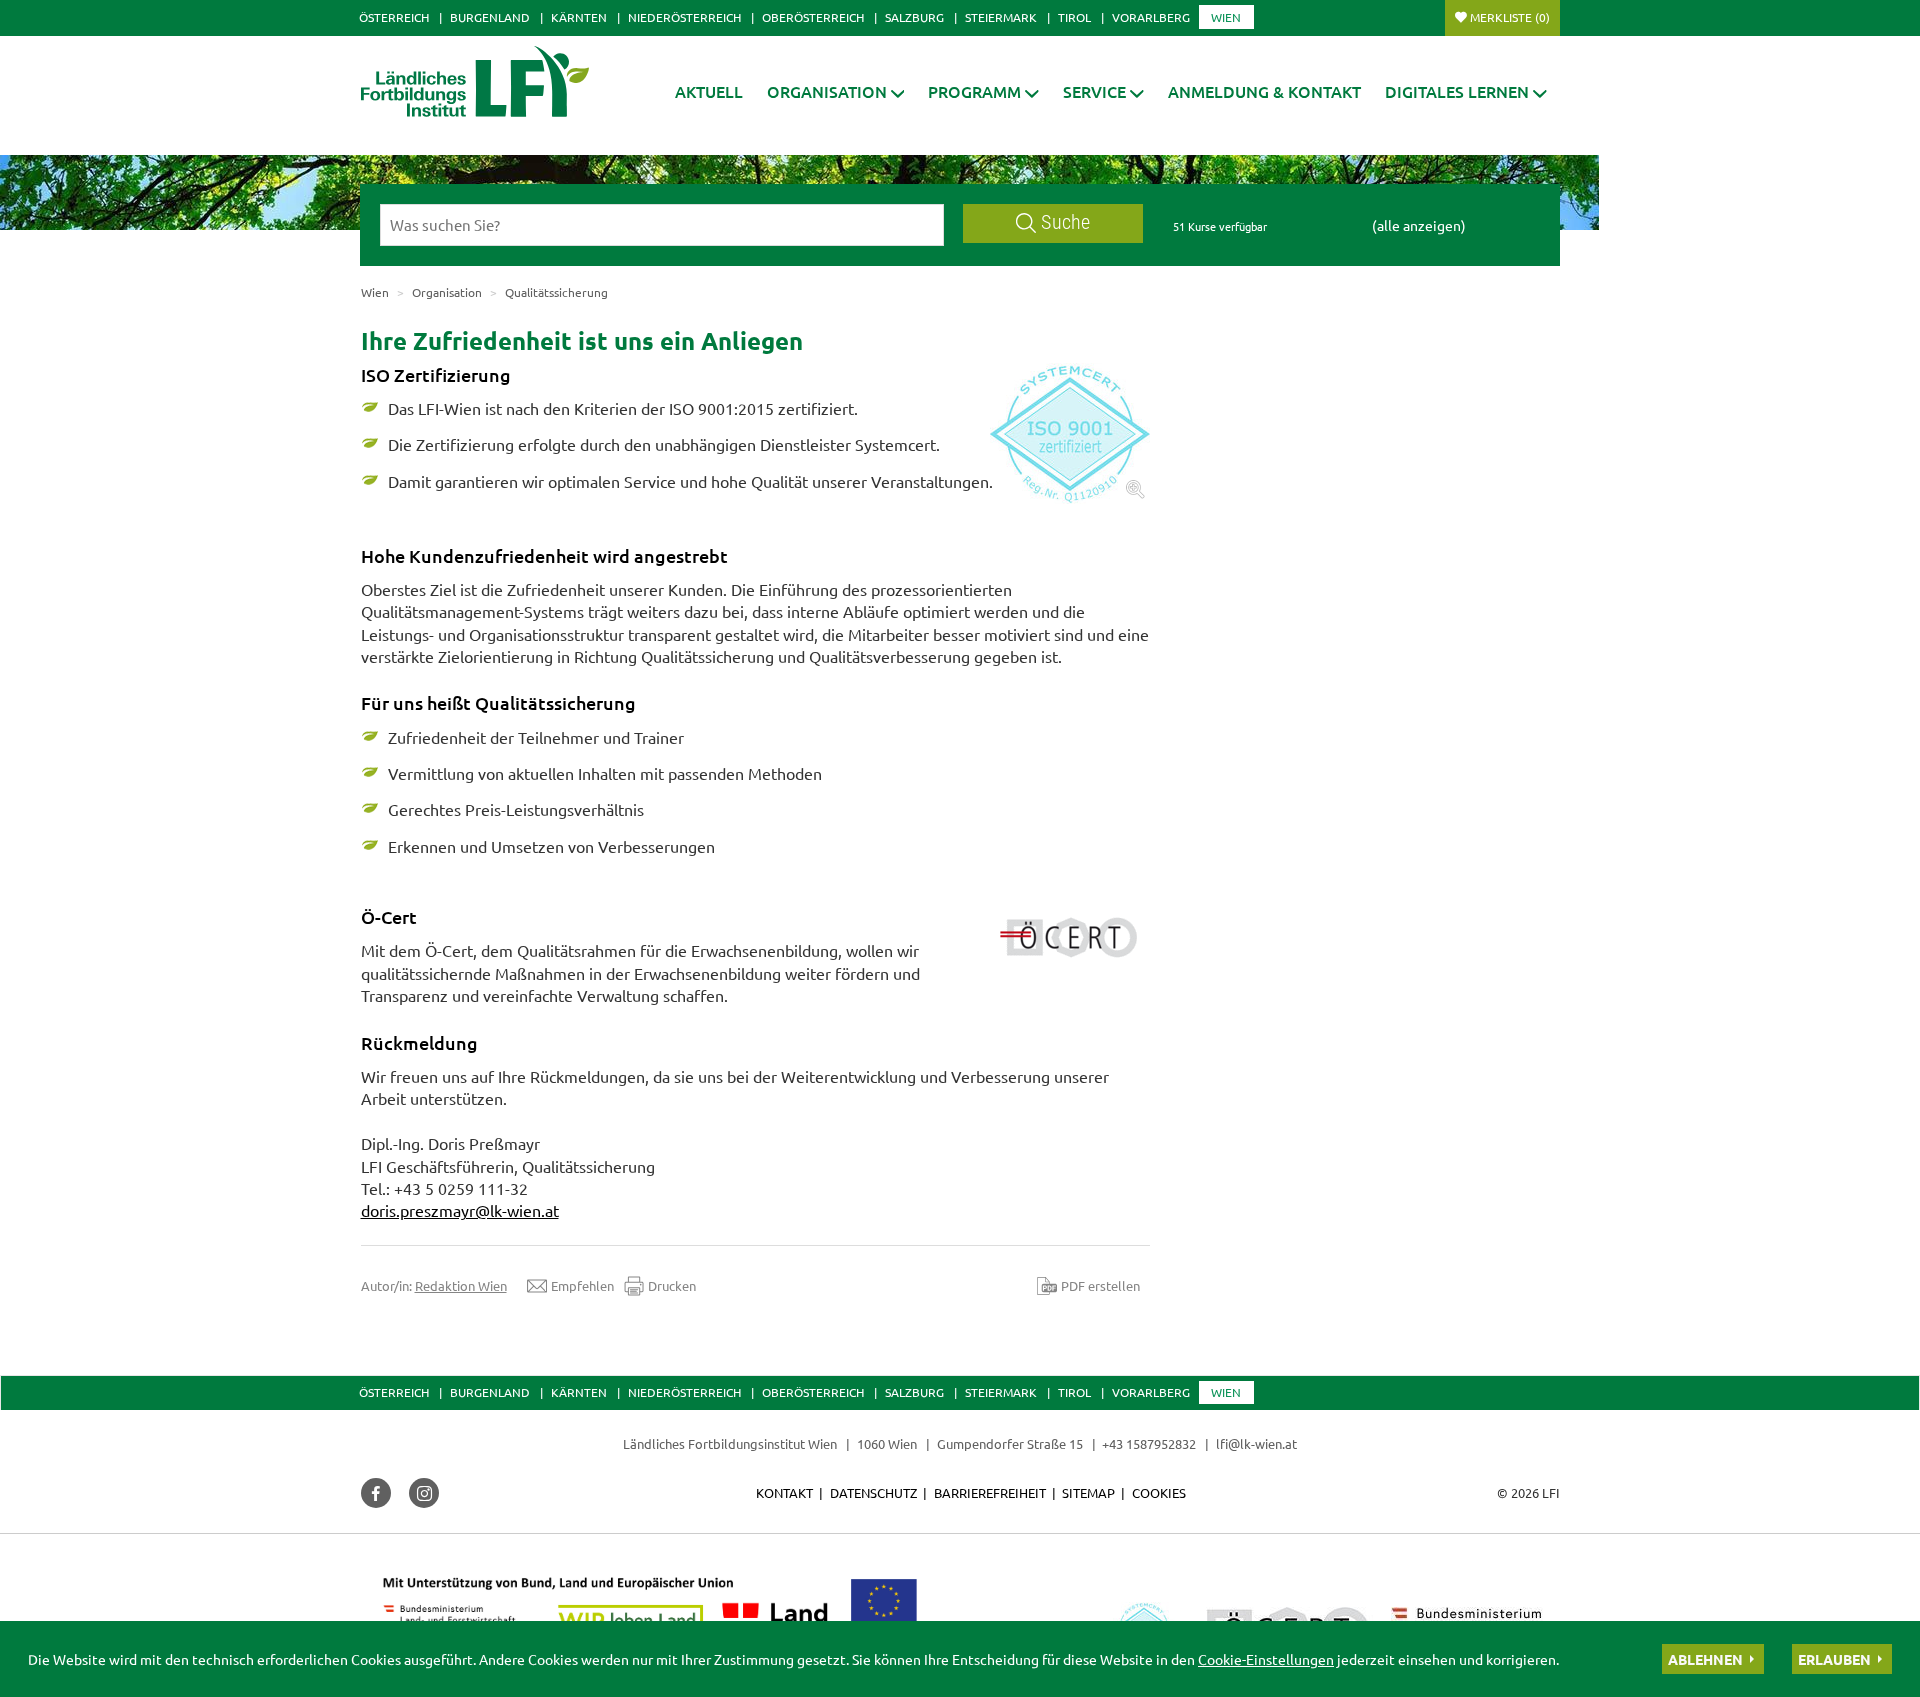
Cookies (1159, 1492)
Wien (1226, 17)
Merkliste (1510, 17)
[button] (836, 91)
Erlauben (1834, 1659)
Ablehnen (1705, 1659)
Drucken (672, 1285)
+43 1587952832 (1150, 1443)
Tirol (1074, 17)
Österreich (394, 17)
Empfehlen (582, 1285)
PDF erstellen (1100, 1285)
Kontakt (784, 1492)
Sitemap (1088, 1492)
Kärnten (579, 17)
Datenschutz (873, 1492)
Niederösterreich (684, 17)
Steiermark (1001, 17)
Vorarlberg (1151, 17)
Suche (1065, 222)
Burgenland (490, 17)
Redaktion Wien (461, 1285)
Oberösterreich (813, 17)
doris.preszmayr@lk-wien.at (460, 1210)
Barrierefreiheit (990, 1492)
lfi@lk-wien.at (1256, 1443)
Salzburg (914, 17)
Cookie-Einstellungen (1266, 1659)
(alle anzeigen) (1419, 225)
